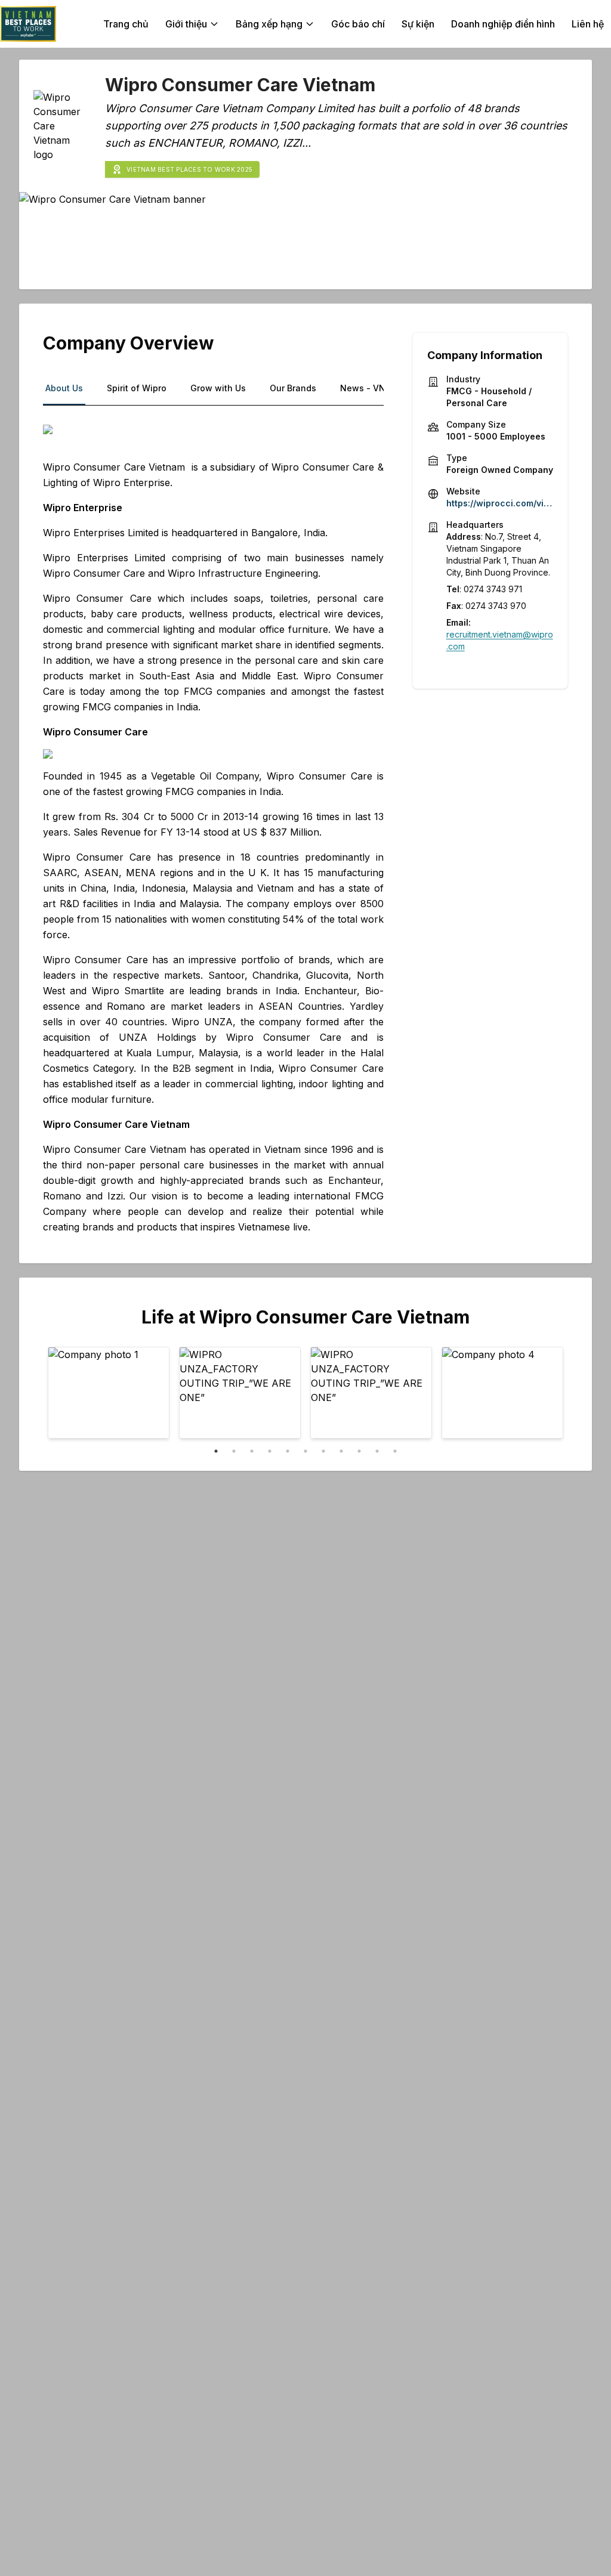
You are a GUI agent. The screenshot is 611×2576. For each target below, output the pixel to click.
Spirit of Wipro (137, 388)
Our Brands (293, 388)
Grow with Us (218, 388)
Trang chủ (126, 24)
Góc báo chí (358, 24)
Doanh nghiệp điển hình (503, 24)
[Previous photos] (64, 1394)
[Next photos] (547, 1394)
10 (377, 1451)
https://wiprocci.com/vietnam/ (500, 503)
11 (395, 1451)
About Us (64, 388)
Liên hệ (588, 24)
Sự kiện (418, 24)
